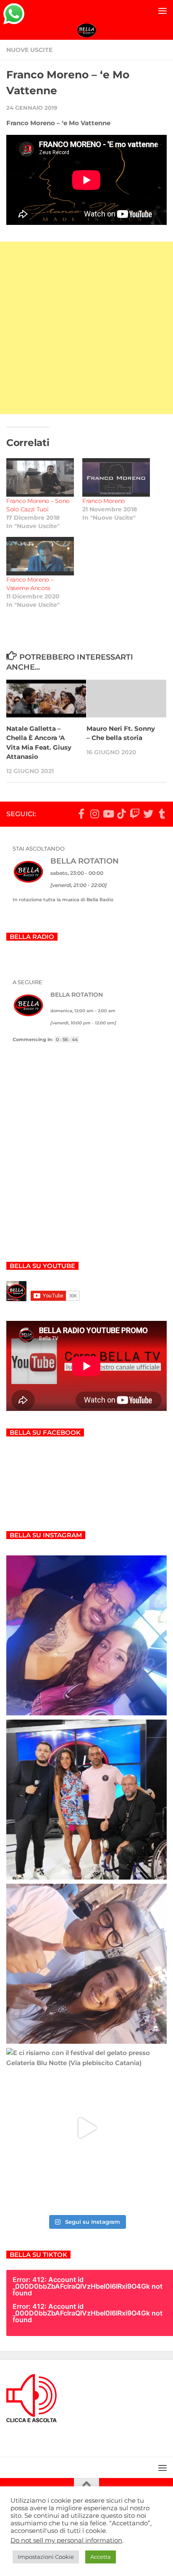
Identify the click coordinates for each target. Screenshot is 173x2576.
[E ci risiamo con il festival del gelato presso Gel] (86, 2128)
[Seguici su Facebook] (81, 814)
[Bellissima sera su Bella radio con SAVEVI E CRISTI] (86, 1800)
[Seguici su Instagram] (94, 814)
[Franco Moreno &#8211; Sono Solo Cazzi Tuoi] (40, 477)
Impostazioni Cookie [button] (46, 2557)
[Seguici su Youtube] (108, 814)
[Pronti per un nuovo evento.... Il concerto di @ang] (86, 1964)
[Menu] (163, 10)
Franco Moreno (104, 501)
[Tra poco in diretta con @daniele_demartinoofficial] (86, 1635)
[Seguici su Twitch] (135, 814)
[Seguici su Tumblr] (162, 814)
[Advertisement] (86, 328)
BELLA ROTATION (85, 861)
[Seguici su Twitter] (148, 814)
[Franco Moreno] (116, 477)
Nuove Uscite (29, 50)
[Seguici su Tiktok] (121, 814)
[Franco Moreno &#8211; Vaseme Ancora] (40, 556)
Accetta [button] (101, 2557)
